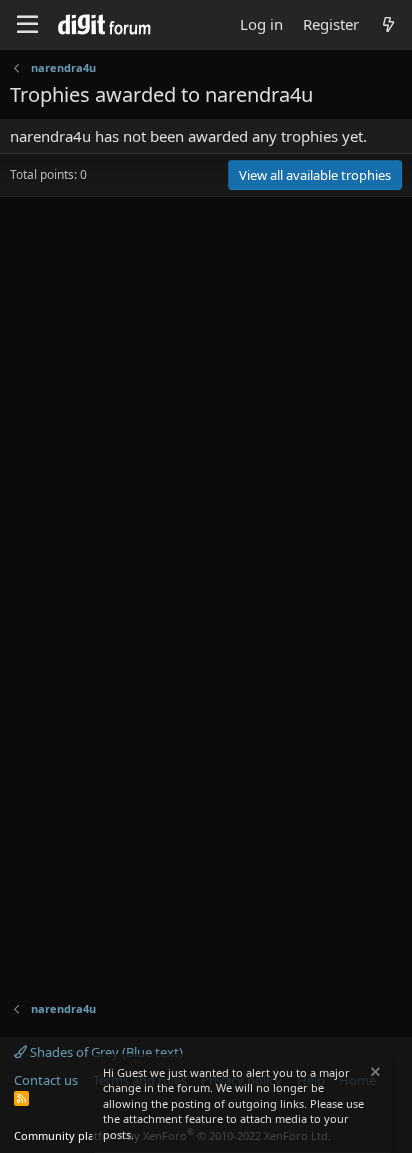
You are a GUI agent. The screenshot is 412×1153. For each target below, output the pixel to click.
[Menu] (27, 25)
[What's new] (388, 24)
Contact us (46, 1080)
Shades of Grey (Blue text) (105, 1052)
